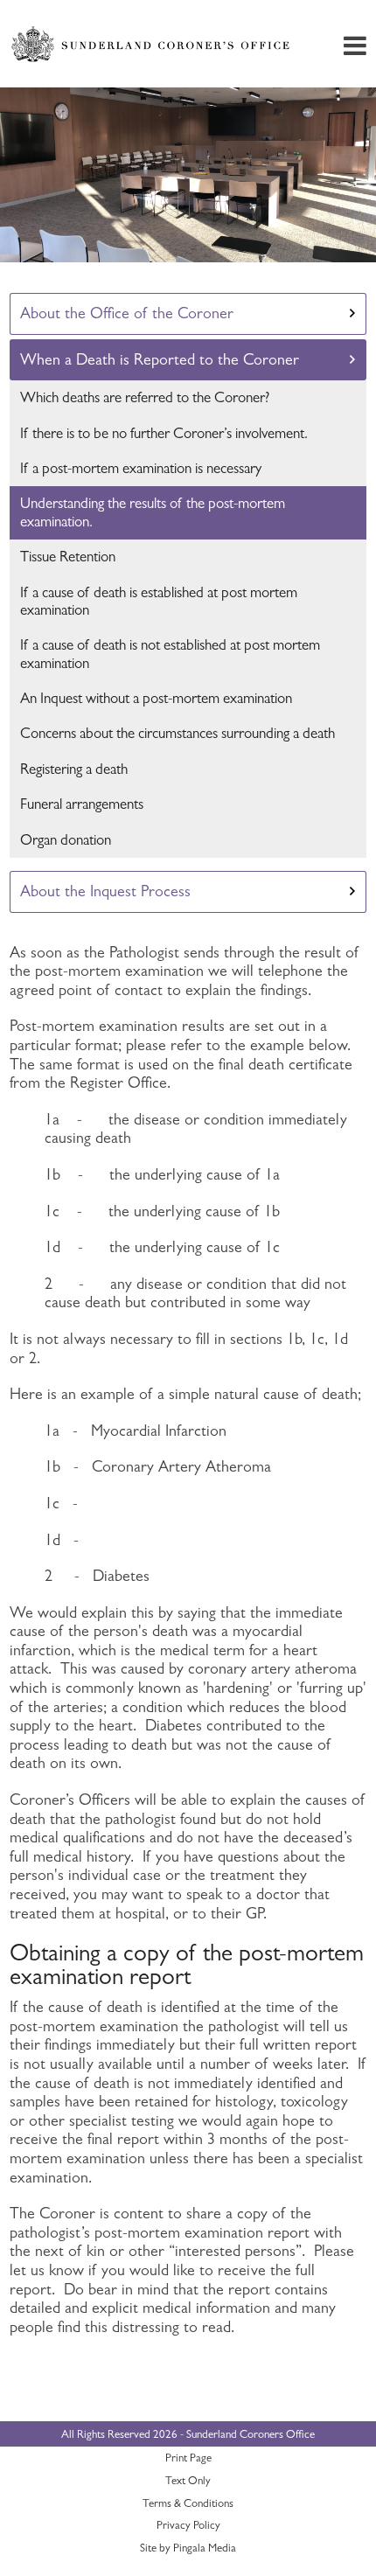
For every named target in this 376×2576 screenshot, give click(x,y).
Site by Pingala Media (188, 2548)
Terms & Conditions (188, 2503)
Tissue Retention (68, 557)
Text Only (188, 2480)
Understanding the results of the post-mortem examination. (153, 512)
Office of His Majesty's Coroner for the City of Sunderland (153, 44)
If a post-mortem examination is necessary (141, 468)
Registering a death (74, 769)
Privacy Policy (188, 2525)
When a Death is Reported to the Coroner (160, 359)
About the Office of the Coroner (127, 313)
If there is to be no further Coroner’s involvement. (164, 433)
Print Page (188, 2458)
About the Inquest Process (105, 891)
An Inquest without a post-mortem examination (156, 698)
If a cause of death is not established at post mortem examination (170, 654)
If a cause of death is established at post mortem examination (159, 601)
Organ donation (66, 840)
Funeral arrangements (82, 804)
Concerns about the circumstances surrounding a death (178, 733)
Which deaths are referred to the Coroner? (145, 397)
